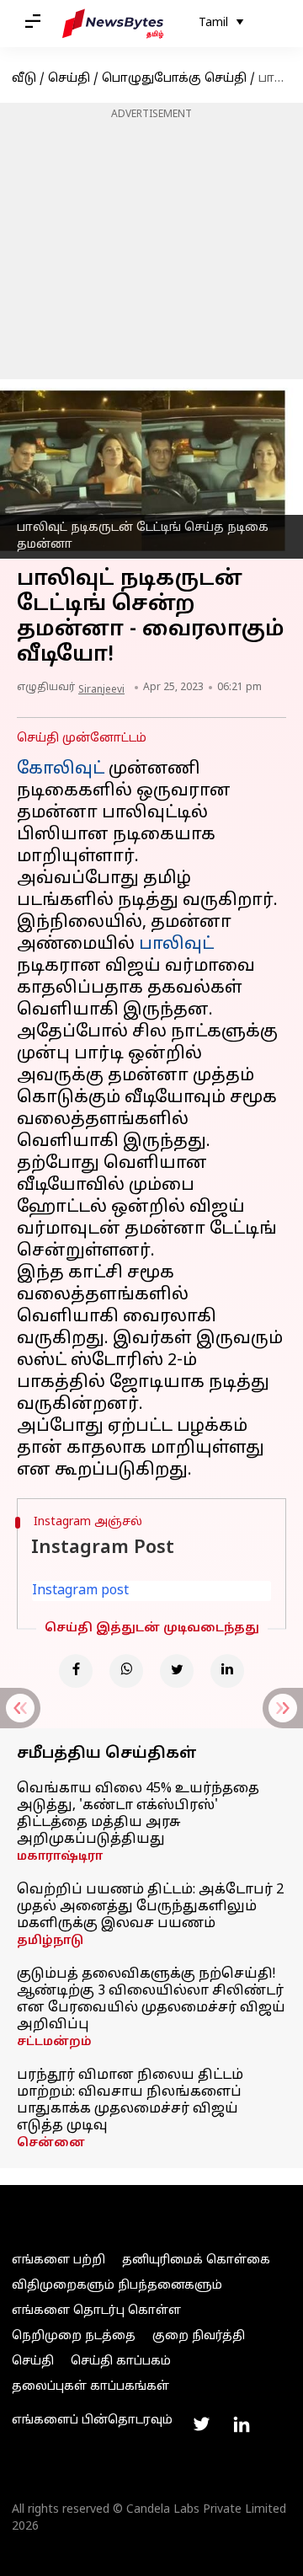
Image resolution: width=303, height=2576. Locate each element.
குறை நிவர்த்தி (199, 2336)
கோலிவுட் (61, 769)
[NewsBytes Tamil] (113, 24)
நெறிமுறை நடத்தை (74, 2336)
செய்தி (69, 79)
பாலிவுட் (176, 945)
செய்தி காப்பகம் (121, 2362)
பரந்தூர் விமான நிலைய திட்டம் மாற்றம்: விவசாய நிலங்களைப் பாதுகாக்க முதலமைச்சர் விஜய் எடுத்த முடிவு (130, 2101)
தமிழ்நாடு (50, 1941)
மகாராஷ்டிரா (60, 1857)
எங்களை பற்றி (58, 2260)
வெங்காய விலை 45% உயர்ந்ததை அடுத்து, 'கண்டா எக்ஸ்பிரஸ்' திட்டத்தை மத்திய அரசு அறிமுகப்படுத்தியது (138, 1814)
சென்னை (51, 2143)
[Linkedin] (227, 1671)
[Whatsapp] (126, 1671)
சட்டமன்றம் (54, 2042)
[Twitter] (177, 1671)
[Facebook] (76, 1671)
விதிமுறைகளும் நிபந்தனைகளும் (117, 2286)
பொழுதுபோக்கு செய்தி (174, 79)
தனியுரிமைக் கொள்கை (196, 2260)
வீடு (24, 79)
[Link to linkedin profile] (242, 2424)
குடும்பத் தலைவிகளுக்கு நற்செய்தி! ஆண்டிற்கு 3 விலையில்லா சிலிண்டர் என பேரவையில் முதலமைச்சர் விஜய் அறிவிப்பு (151, 2000)
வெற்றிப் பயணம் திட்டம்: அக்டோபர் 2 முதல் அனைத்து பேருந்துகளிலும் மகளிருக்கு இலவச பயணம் (150, 1907)
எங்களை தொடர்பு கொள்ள (96, 2311)
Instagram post (80, 1591)
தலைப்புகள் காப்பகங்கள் (90, 2387)
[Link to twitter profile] (201, 2424)
